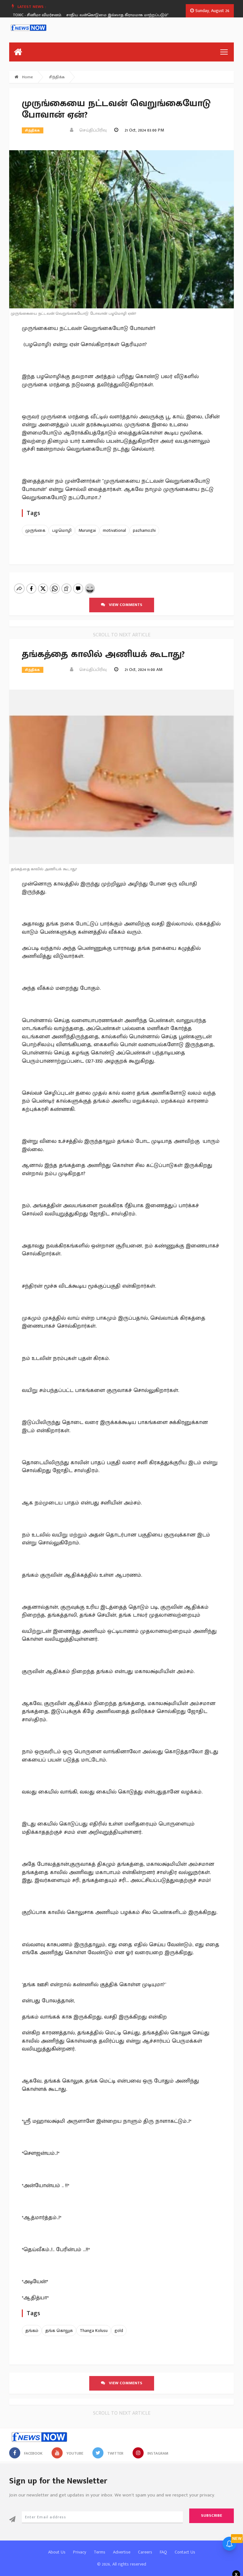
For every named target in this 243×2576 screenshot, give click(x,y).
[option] (128, 15)
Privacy (80, 2552)
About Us (57, 2552)
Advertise (122, 2552)
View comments (124, 605)
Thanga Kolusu (94, 2331)
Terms (100, 2552)
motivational (114, 530)
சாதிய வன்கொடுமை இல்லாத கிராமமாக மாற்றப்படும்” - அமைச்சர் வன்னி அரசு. (126, 15)
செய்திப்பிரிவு (91, 130)
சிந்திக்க (57, 77)
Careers (145, 2552)
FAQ (163, 2552)
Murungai (87, 530)
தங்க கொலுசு (59, 2331)
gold (119, 2331)
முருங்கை (35, 530)
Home (27, 77)
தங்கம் (32, 2331)
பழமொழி (62, 530)
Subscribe (212, 2515)
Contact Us (185, 2552)
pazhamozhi (144, 530)
